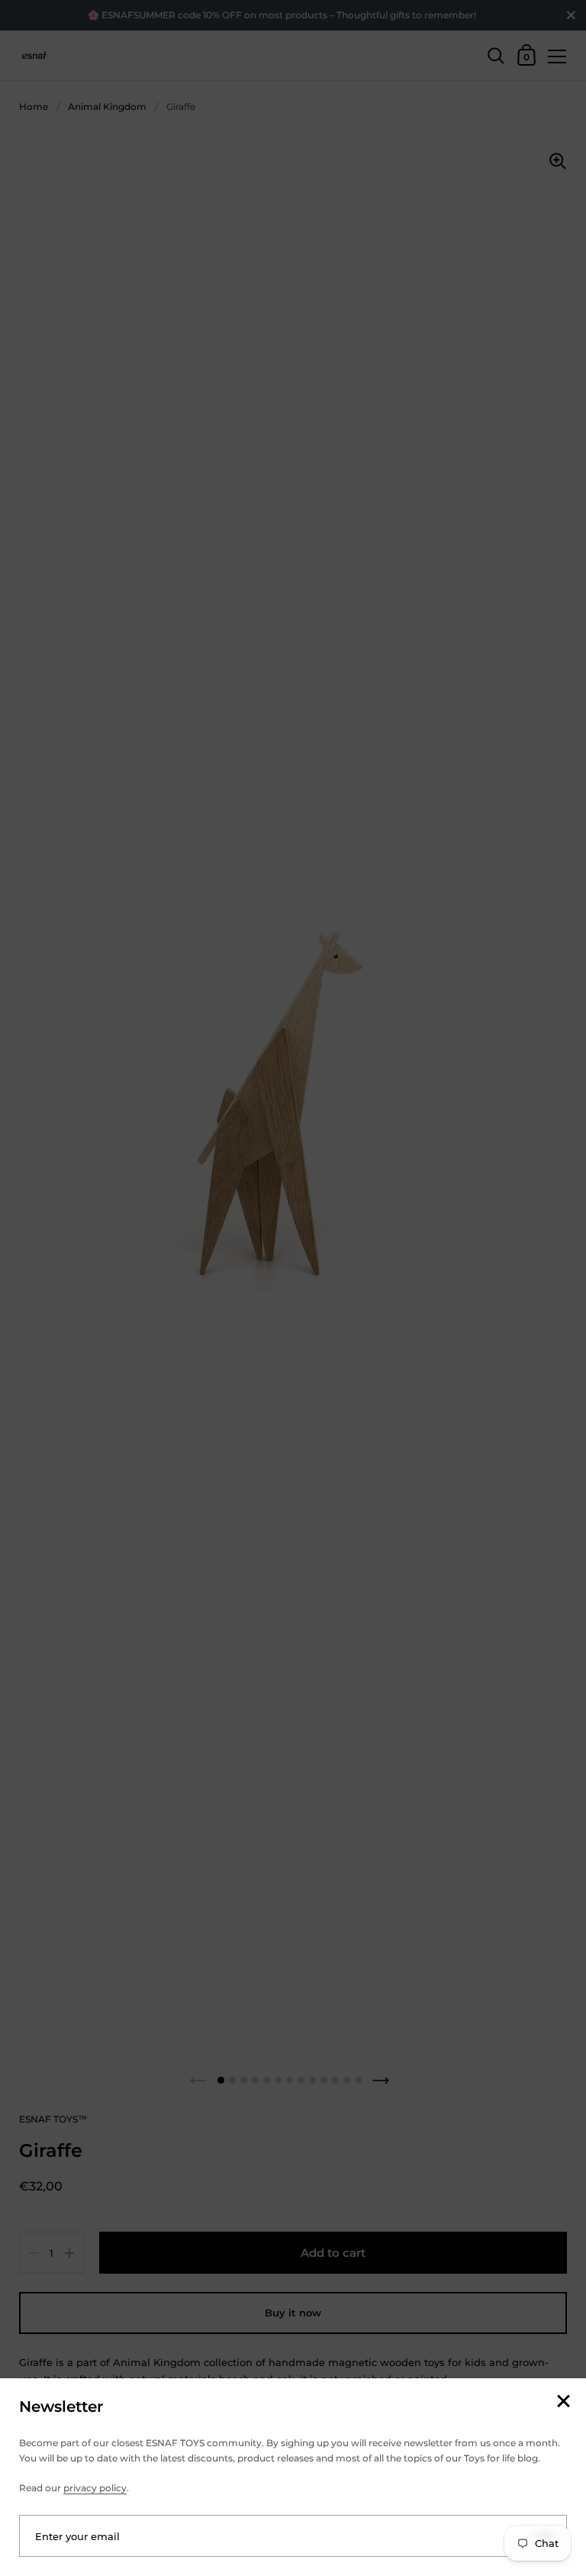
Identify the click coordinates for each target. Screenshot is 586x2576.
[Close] (563, 2402)
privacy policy (95, 2488)
